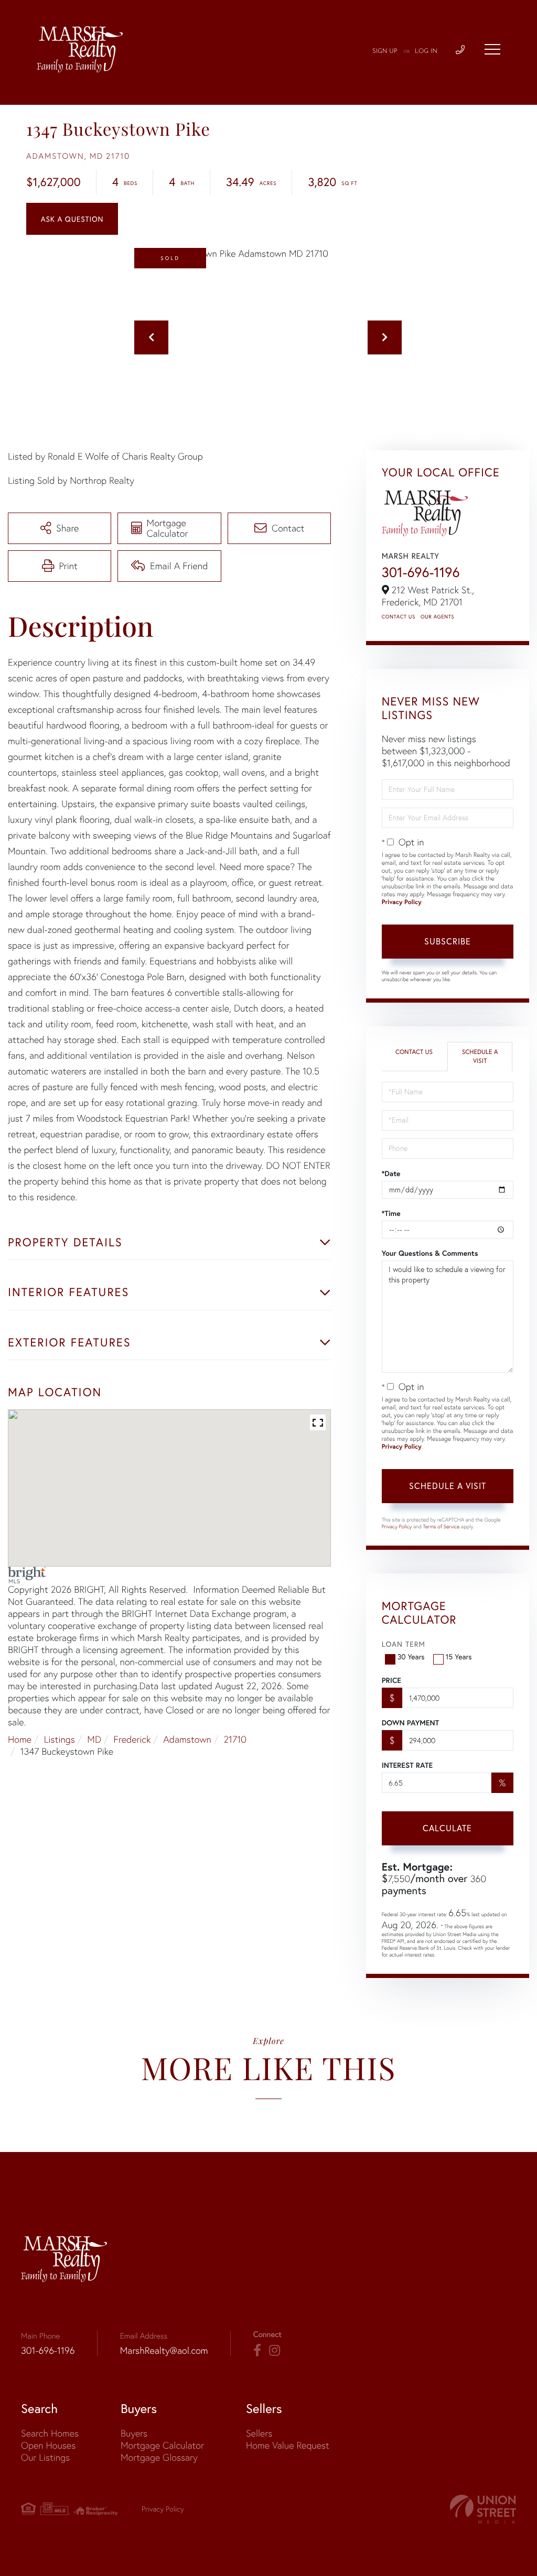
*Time (391, 1213)
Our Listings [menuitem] (45, 2457)
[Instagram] (275, 2351)
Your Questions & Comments (430, 1253)
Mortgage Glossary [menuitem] (159, 2457)
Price (391, 1680)
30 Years (411, 1656)
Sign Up (385, 51)
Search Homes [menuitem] (50, 2433)
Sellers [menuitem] (259, 2433)
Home (20, 1739)
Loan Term (404, 1644)
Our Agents (437, 617)
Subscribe (448, 941)
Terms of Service (442, 1526)
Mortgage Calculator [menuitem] (162, 2445)
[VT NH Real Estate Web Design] (483, 2509)
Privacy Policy (402, 902)
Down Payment (410, 1723)
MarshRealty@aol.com (164, 2350)
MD (94, 1739)
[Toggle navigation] (492, 49)
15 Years (459, 1656)
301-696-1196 (421, 572)
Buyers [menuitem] (134, 2433)
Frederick (132, 1739)
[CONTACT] (72, 219)
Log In (426, 51)
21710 (235, 1739)
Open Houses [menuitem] (48, 2445)
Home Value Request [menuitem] (288, 2445)
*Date (391, 1173)
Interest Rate (407, 1765)
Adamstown (187, 1739)
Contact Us (399, 617)
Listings (60, 1739)
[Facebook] (257, 2351)
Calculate (447, 1828)
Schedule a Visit (480, 1057)
